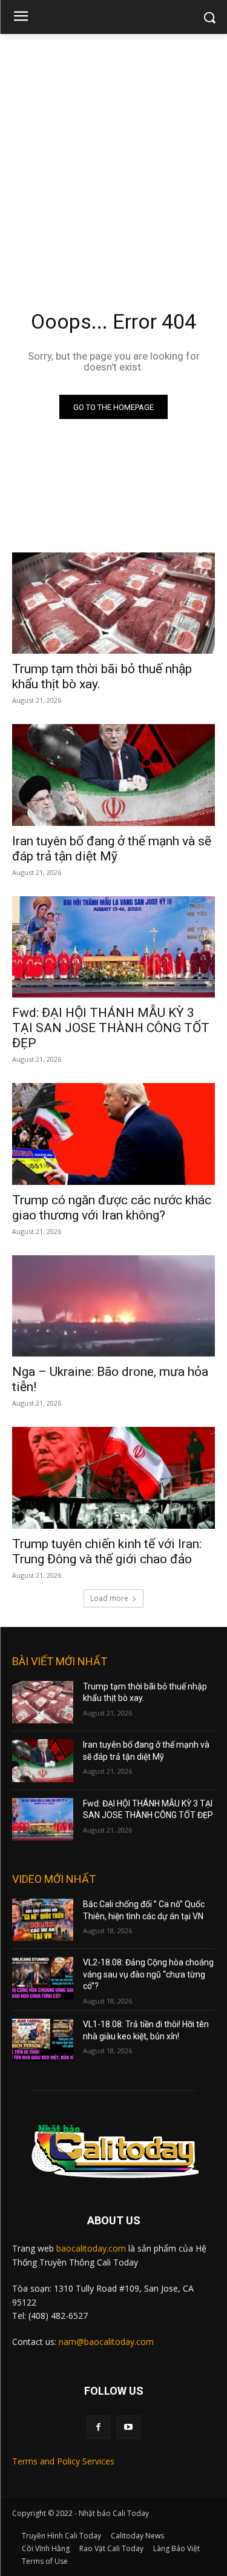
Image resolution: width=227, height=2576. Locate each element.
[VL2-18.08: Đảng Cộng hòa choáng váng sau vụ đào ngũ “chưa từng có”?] (43, 1978)
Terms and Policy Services (63, 2461)
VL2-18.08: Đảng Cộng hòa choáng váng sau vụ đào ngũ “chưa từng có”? (148, 1974)
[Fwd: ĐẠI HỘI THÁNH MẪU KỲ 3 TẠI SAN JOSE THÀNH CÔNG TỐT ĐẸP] (113, 947)
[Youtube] (129, 2427)
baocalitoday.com (91, 2248)
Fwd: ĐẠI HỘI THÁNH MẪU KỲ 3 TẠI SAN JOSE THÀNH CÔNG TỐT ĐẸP (111, 1028)
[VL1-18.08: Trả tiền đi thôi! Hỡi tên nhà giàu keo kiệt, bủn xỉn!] (43, 2040)
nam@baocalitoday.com (106, 2342)
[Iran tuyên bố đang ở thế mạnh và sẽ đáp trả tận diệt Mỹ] (113, 775)
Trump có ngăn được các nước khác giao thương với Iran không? (112, 1208)
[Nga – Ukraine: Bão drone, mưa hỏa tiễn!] (113, 1306)
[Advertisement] (113, 154)
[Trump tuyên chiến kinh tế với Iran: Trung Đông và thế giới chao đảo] (113, 1478)
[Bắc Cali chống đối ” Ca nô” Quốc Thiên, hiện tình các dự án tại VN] (43, 1920)
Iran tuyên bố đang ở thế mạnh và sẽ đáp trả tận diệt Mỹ (112, 849)
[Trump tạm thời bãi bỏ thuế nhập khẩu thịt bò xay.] (113, 603)
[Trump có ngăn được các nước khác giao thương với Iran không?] (113, 1134)
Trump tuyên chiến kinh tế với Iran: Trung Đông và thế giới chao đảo (107, 1551)
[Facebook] (98, 2427)
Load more (109, 1598)
